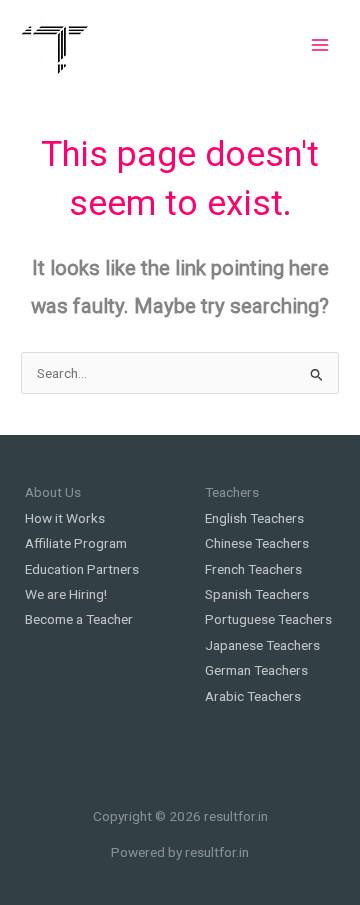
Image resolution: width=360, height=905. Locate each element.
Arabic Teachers (253, 696)
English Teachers (254, 518)
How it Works (65, 518)
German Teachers (256, 670)
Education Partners (82, 569)
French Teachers (253, 569)
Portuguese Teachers (268, 619)
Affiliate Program (76, 543)
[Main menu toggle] (320, 44)
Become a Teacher (79, 619)
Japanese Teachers (262, 645)
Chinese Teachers (257, 543)
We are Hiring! (66, 594)
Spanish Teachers (257, 594)
